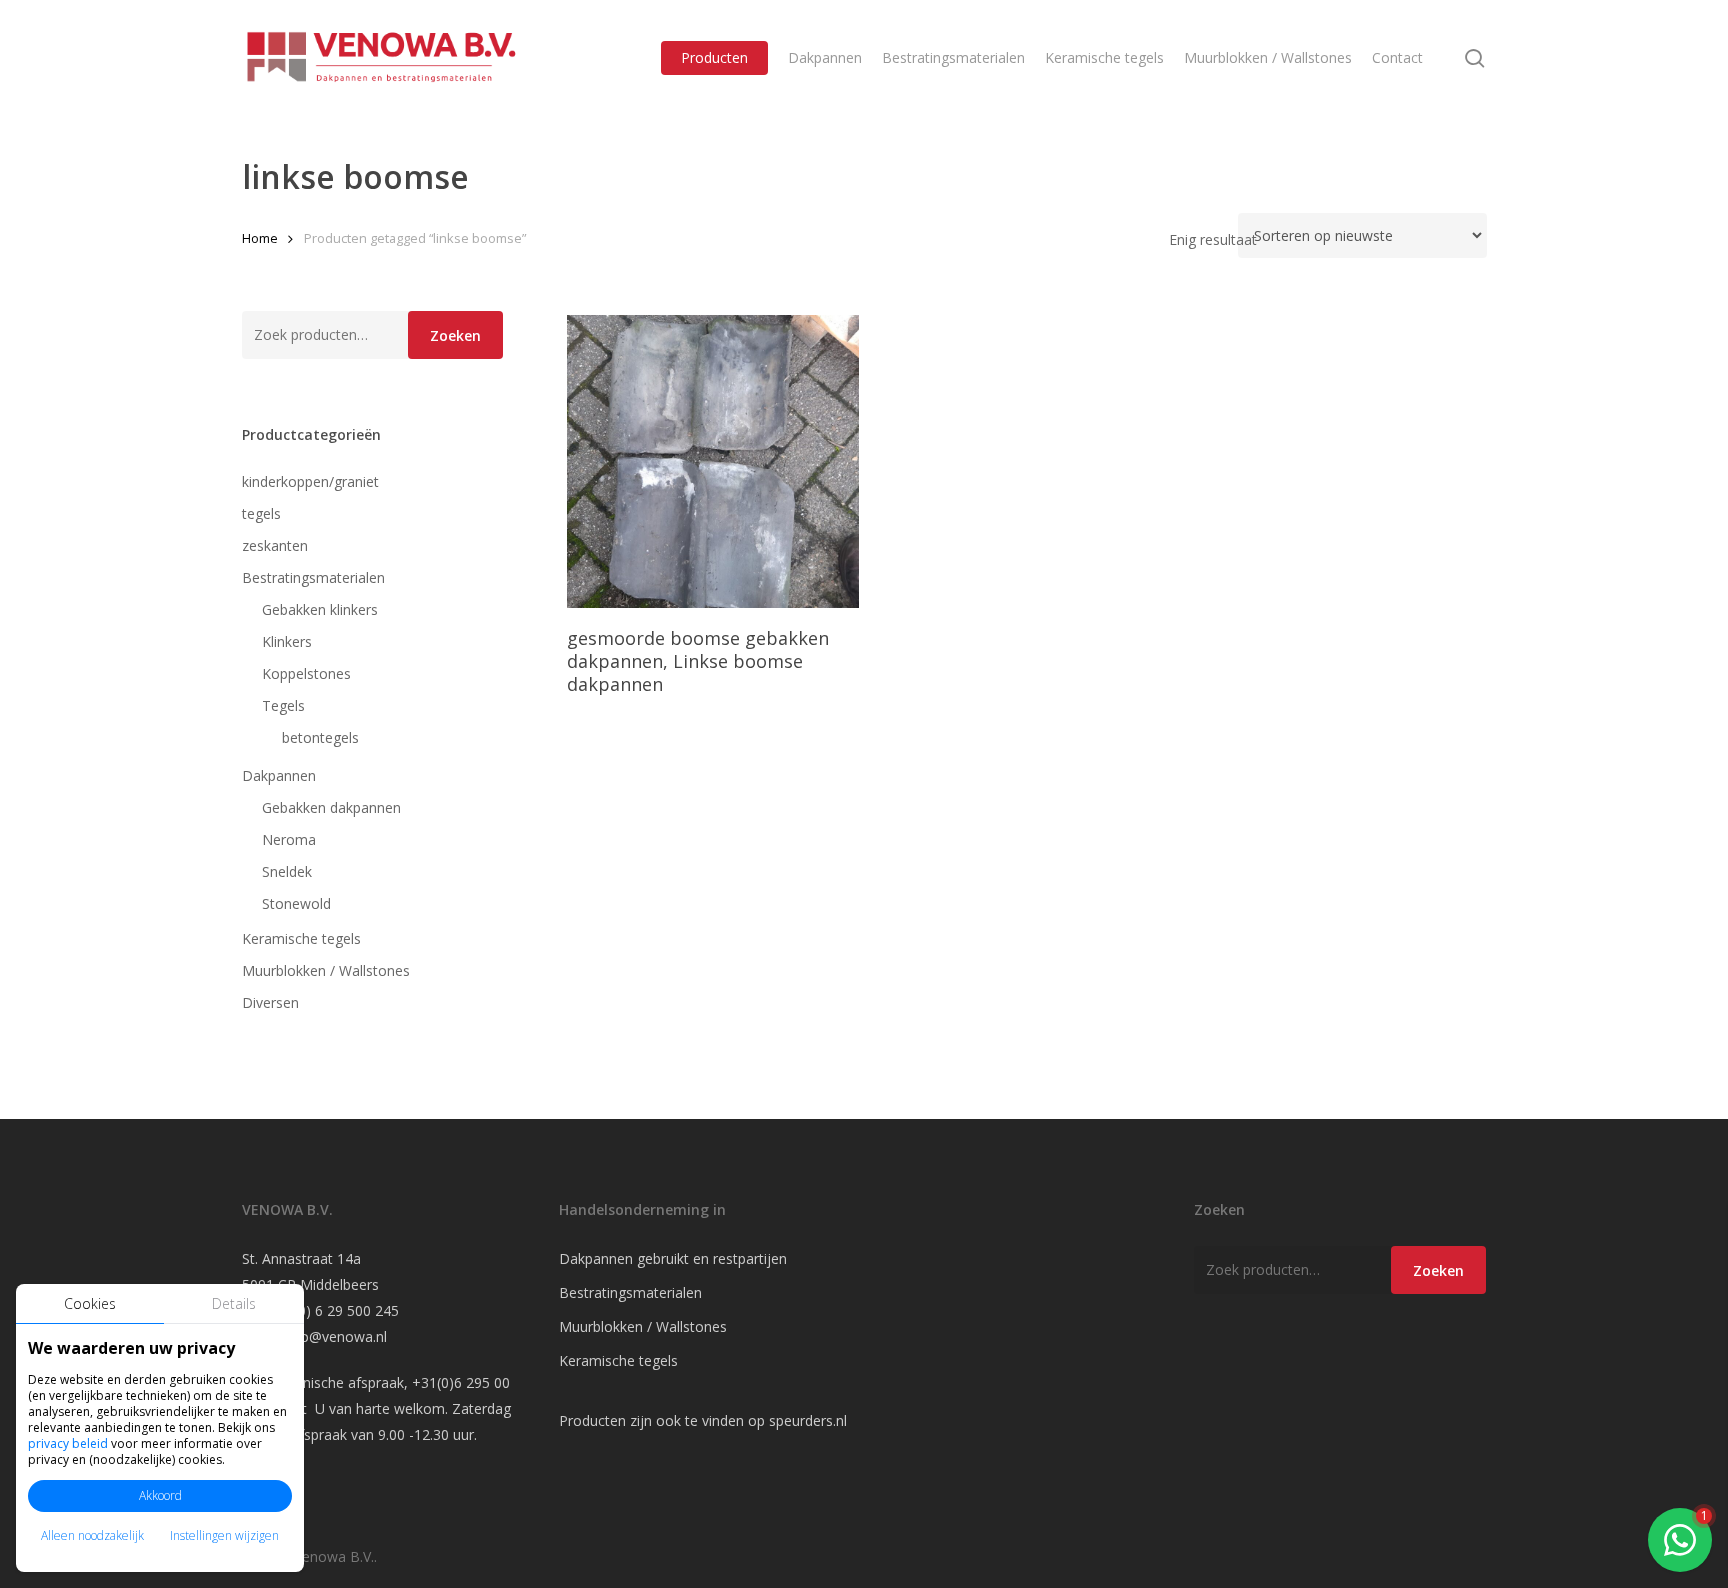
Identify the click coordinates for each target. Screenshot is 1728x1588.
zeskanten (275, 545)
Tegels (283, 705)
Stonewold (296, 903)
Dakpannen (279, 775)
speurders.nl (808, 1420)
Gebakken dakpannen (331, 807)
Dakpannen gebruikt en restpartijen (673, 1258)
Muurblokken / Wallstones (326, 970)
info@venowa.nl (335, 1336)
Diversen (270, 1002)
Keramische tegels (301, 938)
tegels (261, 513)
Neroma (289, 839)
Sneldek (287, 871)
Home (260, 238)
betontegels (320, 737)
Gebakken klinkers (320, 609)
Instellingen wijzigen (224, 1535)
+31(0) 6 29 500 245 (334, 1310)
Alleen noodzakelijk (92, 1535)
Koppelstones (306, 673)
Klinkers (287, 641)
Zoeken (455, 335)
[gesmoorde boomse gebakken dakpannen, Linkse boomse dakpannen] (713, 461)
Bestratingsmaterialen (313, 577)
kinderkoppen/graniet (310, 481)
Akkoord (160, 1495)
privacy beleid (68, 1443)
